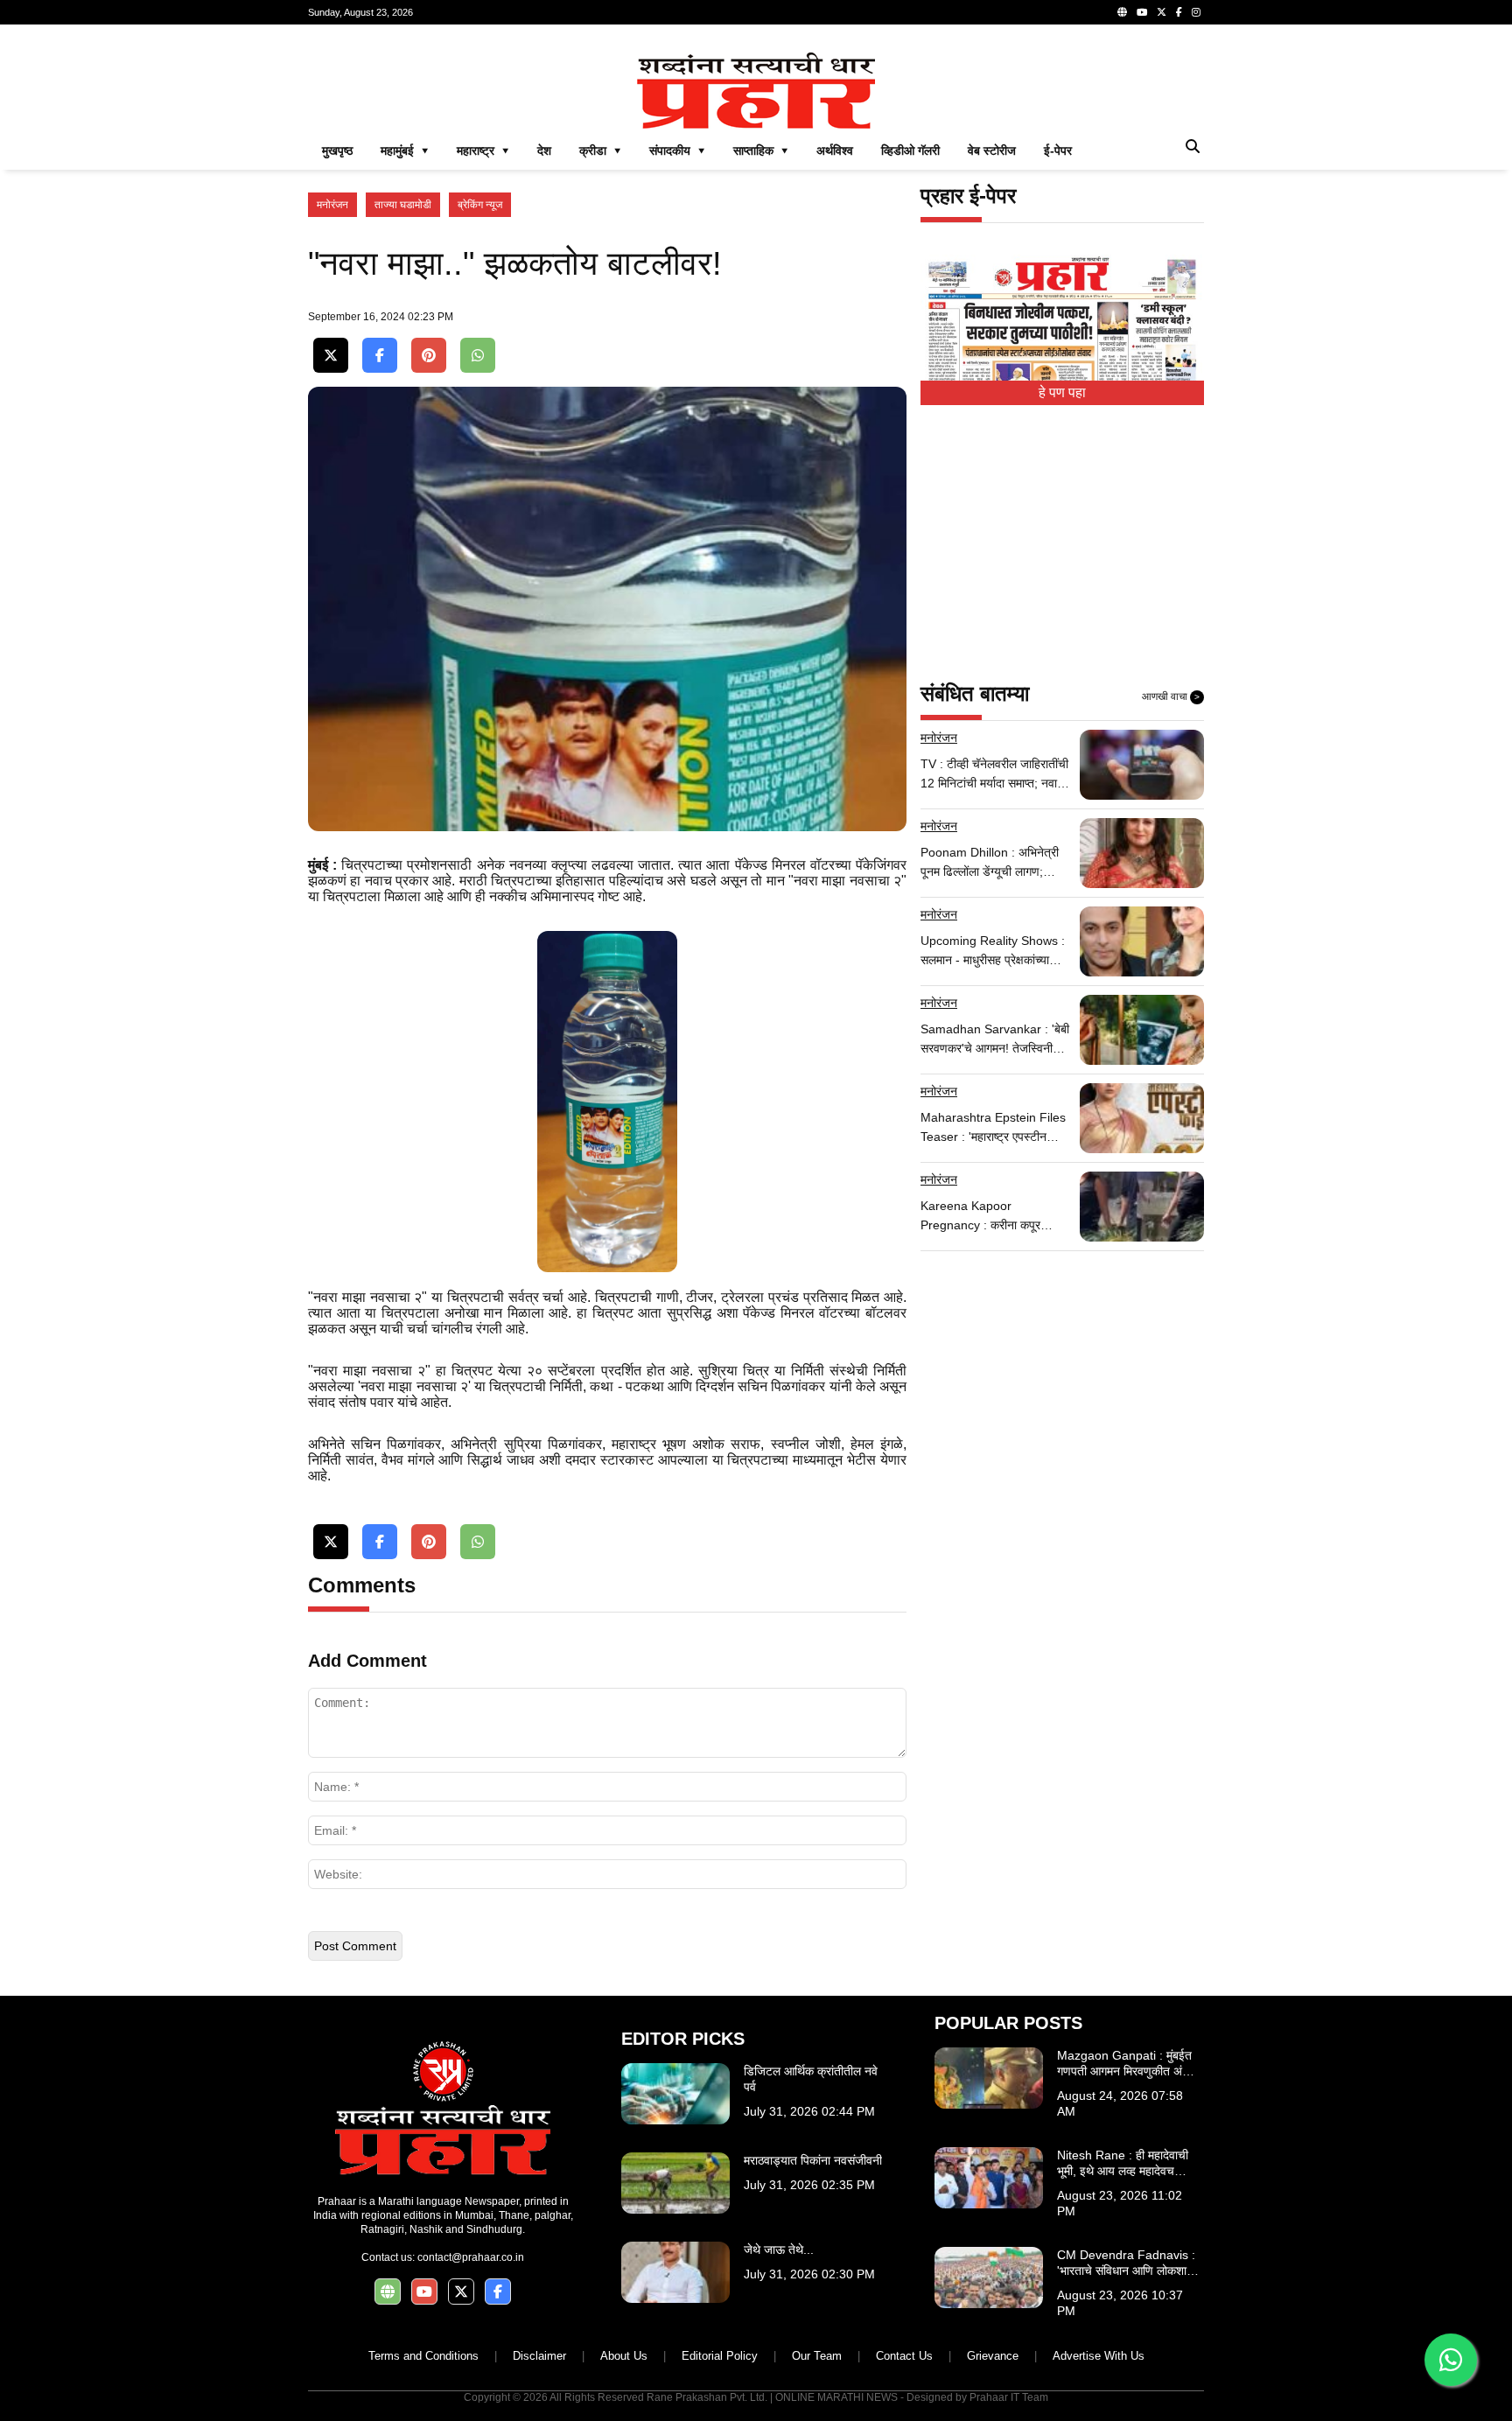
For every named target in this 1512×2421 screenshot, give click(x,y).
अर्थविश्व (835, 150)
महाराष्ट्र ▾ (483, 150)
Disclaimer (539, 2356)
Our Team (817, 2356)
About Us (624, 2356)
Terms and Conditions (423, 2356)
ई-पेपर (1058, 150)
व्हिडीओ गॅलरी (910, 150)
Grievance (993, 2356)
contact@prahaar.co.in (471, 2257)
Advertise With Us (1099, 2356)
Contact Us (904, 2356)
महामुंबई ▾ (405, 150)
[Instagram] (1196, 12)
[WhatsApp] (478, 356)
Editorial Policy (720, 2356)
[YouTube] (1142, 12)
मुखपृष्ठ (337, 150)
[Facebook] (1179, 12)
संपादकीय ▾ (677, 150)
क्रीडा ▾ (600, 150)
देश (544, 150)
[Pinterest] (429, 356)
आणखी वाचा (1171, 696)
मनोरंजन (332, 205)
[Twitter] (1162, 12)
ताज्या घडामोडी (403, 205)
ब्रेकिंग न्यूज (480, 205)
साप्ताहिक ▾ (761, 150)
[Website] (1122, 12)
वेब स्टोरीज (992, 150)
